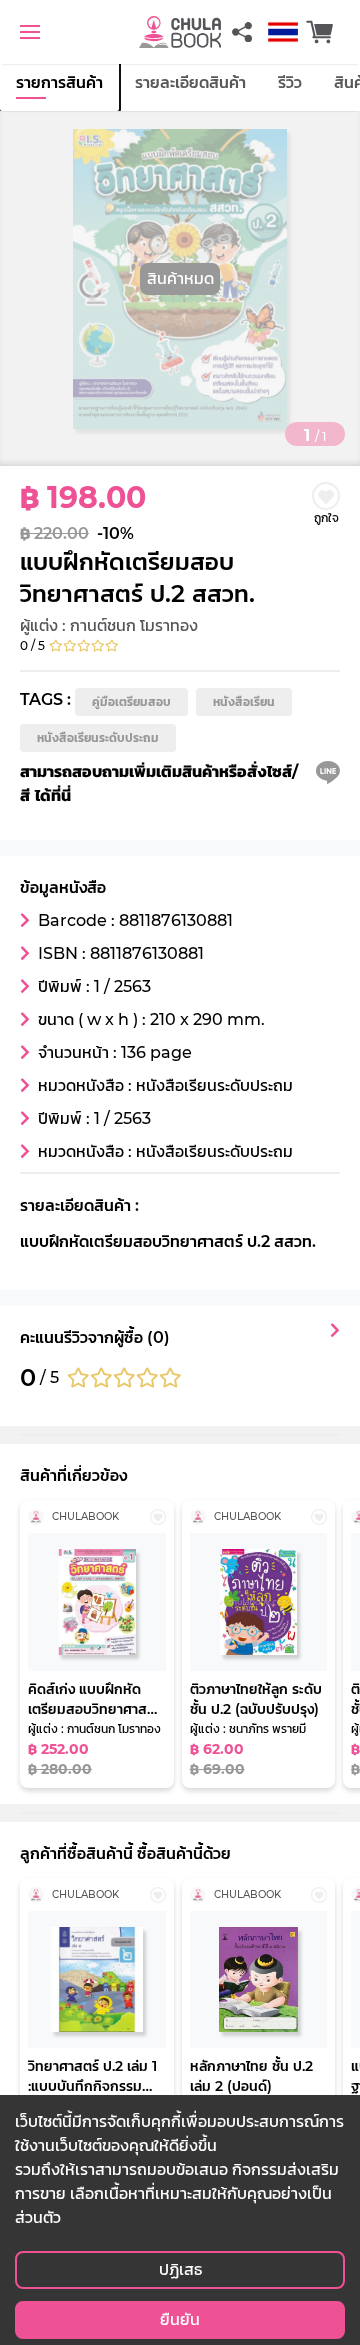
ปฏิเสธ (180, 2269)
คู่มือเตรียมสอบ (131, 701)
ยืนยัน (180, 2319)
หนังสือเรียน (244, 701)
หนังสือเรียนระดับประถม (98, 737)
